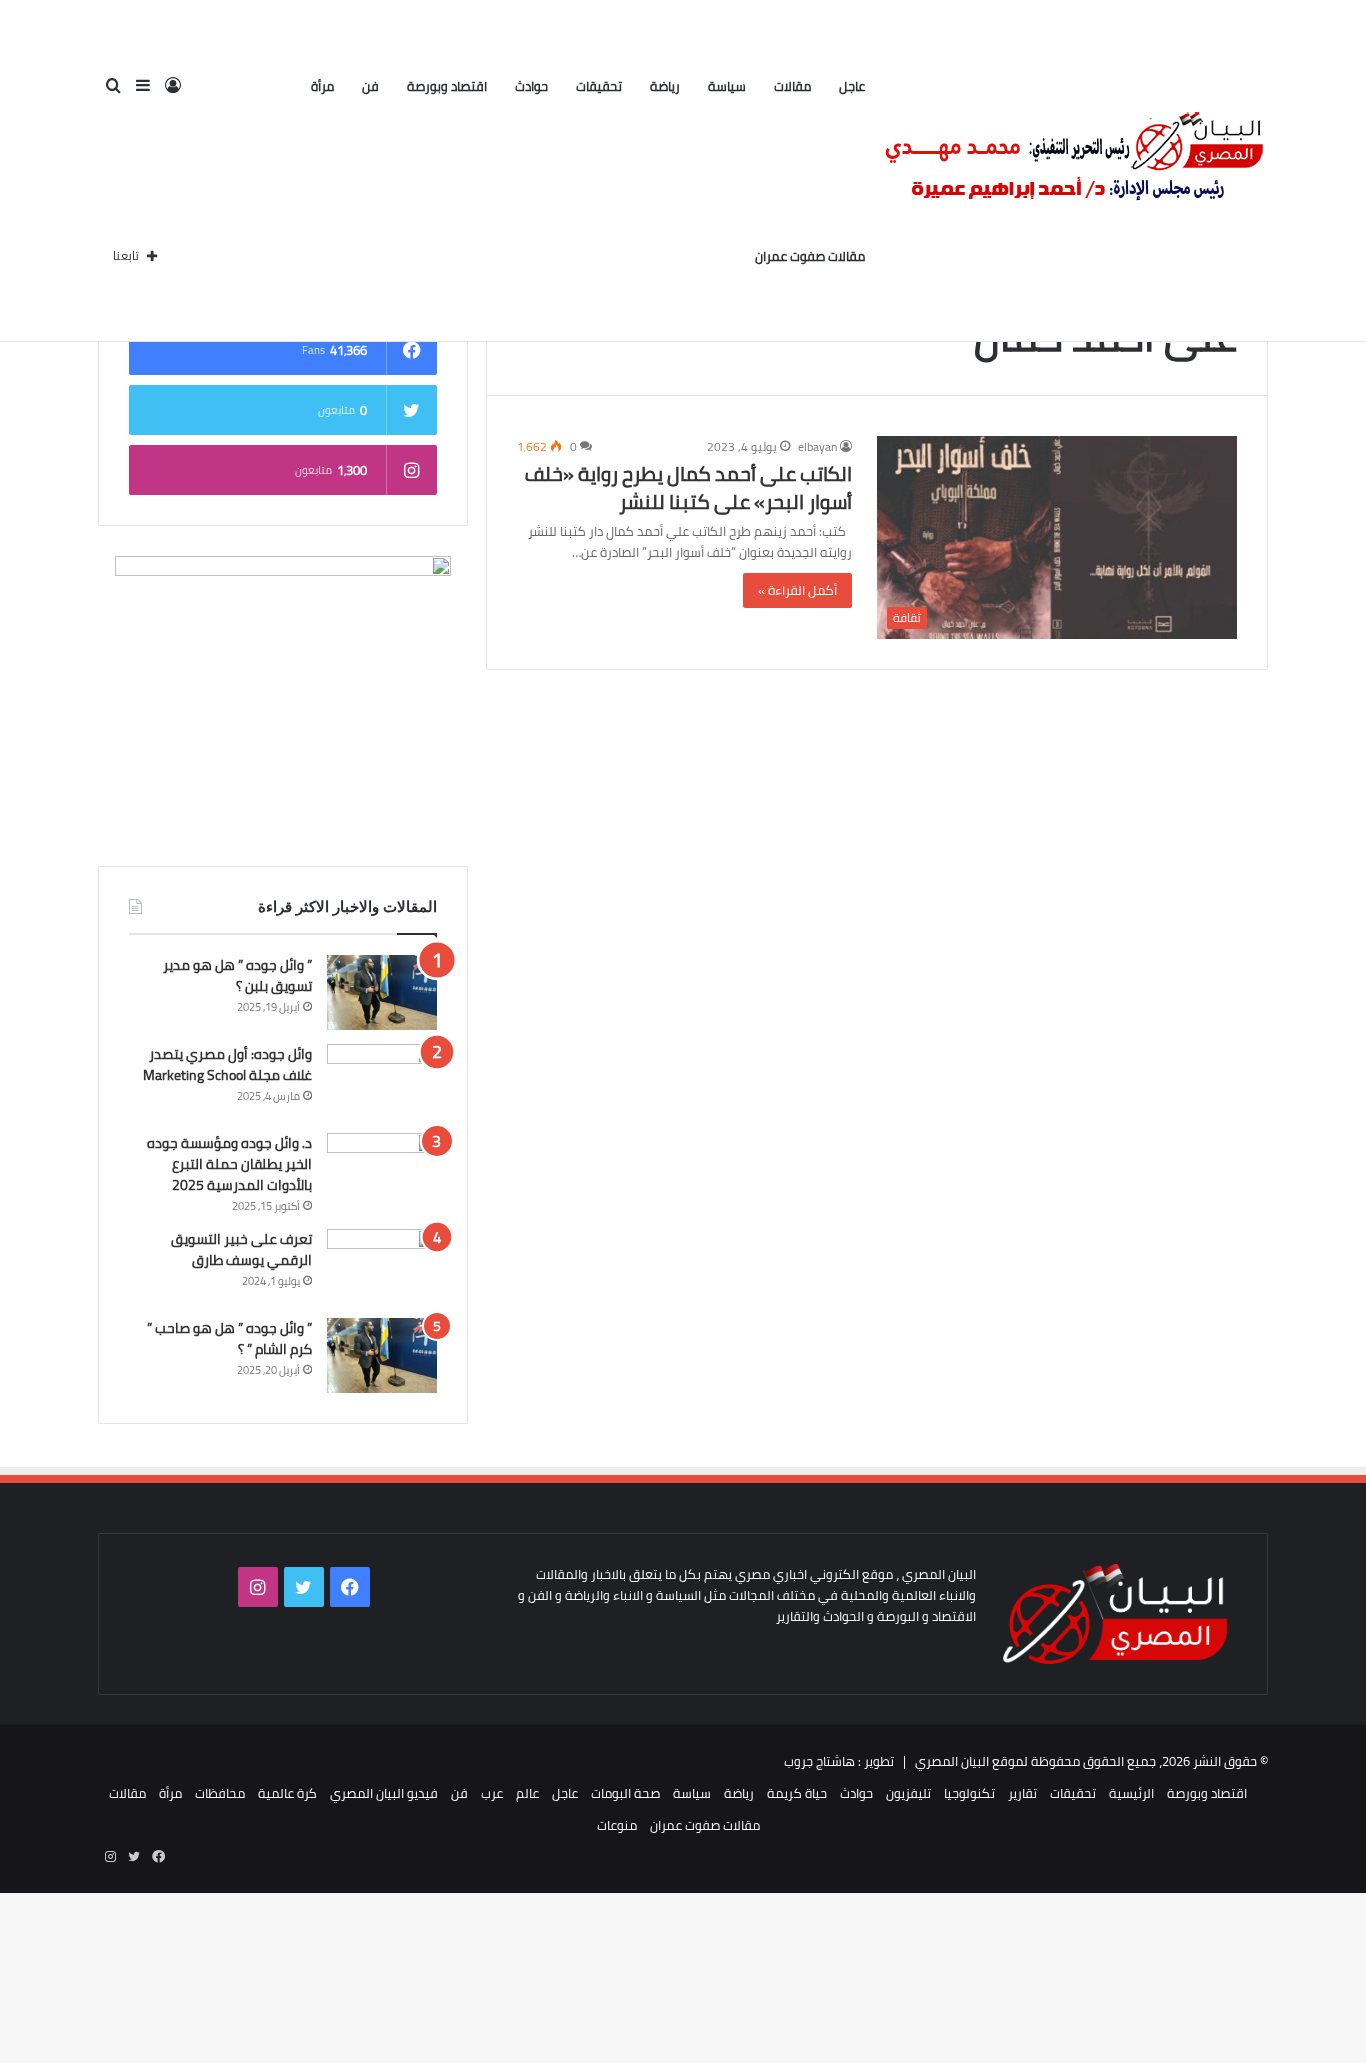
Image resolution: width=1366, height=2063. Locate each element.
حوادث (531, 86)
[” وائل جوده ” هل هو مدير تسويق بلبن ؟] (382, 992)
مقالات (792, 86)
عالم (527, 1793)
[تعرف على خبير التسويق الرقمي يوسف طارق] (382, 1266)
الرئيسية (1131, 1793)
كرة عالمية (287, 1793)
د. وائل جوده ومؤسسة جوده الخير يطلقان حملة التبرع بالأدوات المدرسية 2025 (229, 1164)
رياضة (665, 86)
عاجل (852, 86)
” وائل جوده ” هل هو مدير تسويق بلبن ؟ (237, 975)
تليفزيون (908, 1793)
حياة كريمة (797, 1793)
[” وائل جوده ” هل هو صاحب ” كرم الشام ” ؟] (382, 1355)
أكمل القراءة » (797, 590)
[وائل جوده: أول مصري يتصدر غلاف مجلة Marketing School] (382, 1081)
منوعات (617, 1825)
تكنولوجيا (969, 1793)
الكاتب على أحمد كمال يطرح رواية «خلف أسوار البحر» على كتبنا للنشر (688, 487)
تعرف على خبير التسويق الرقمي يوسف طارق (241, 1249)
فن (370, 86)
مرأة (322, 86)
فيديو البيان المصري (384, 1793)
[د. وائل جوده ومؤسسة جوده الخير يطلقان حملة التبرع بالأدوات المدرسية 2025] (382, 1170)
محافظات (220, 1793)
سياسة (727, 86)
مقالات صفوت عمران (810, 256)
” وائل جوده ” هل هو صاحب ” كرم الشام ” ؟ (229, 1338)
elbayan (817, 446)
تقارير (1022, 1793)
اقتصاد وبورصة (447, 86)
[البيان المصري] (1073, 171)
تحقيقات (599, 86)
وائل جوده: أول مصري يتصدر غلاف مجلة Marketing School (227, 1064)
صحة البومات (625, 1793)
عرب (492, 1793)
